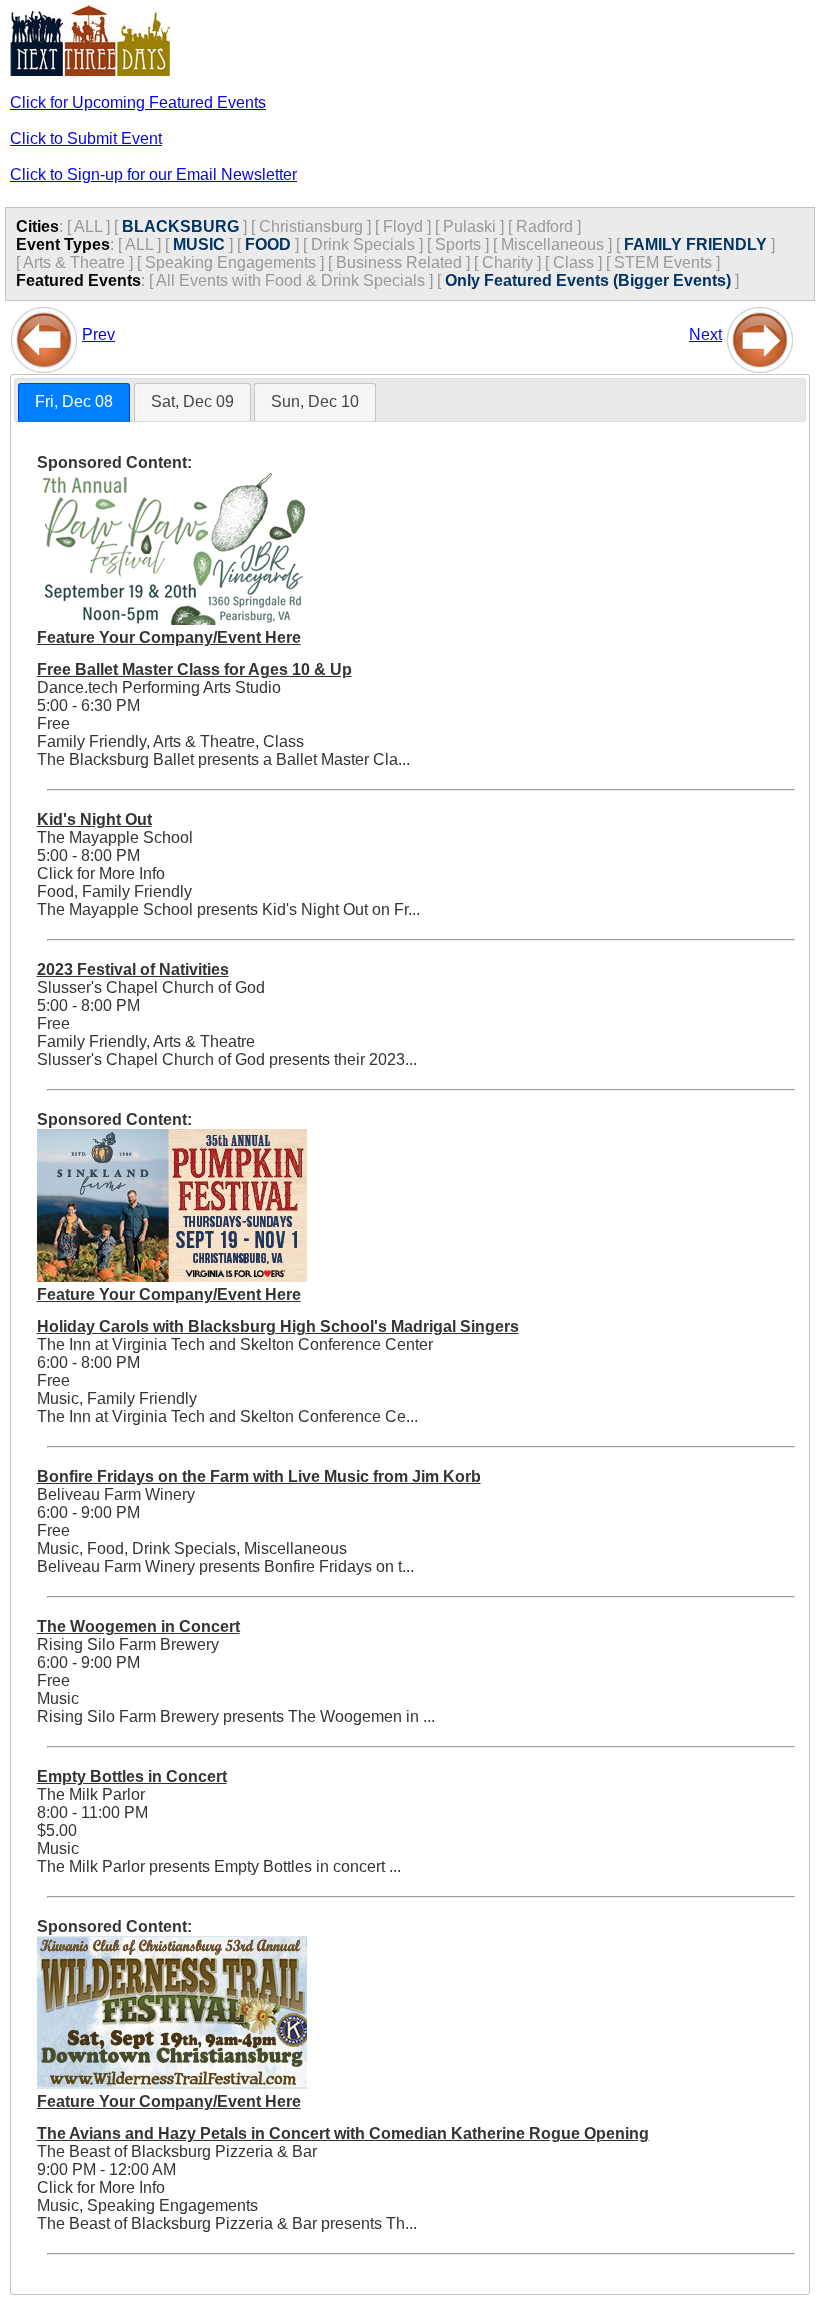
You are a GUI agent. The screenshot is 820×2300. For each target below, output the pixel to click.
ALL (88, 226)
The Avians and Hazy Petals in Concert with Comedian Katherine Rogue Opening (343, 2133)
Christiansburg (311, 226)
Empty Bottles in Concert (132, 1776)
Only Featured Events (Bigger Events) (588, 280)
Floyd (403, 226)
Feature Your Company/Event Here (169, 637)
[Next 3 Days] (760, 334)
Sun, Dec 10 (315, 401)
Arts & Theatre (74, 262)
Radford (544, 226)
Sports (458, 244)
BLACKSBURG (180, 226)
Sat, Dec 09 (192, 401)
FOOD (268, 244)
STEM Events (663, 262)
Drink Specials (363, 244)
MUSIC (199, 244)
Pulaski (469, 226)
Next (705, 334)
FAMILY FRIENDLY (695, 244)
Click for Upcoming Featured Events (138, 102)
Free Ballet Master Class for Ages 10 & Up (194, 669)
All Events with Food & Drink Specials (290, 280)
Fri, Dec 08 (74, 401)
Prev (98, 334)
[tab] (74, 402)
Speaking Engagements (230, 262)
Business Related (399, 262)
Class (573, 262)
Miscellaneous (552, 244)
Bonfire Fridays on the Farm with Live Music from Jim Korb (259, 1476)
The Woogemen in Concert (138, 1626)
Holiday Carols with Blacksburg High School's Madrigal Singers (278, 1326)
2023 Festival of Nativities (133, 969)
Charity (507, 262)
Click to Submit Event (86, 138)
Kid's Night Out (94, 819)
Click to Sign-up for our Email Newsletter (153, 174)
